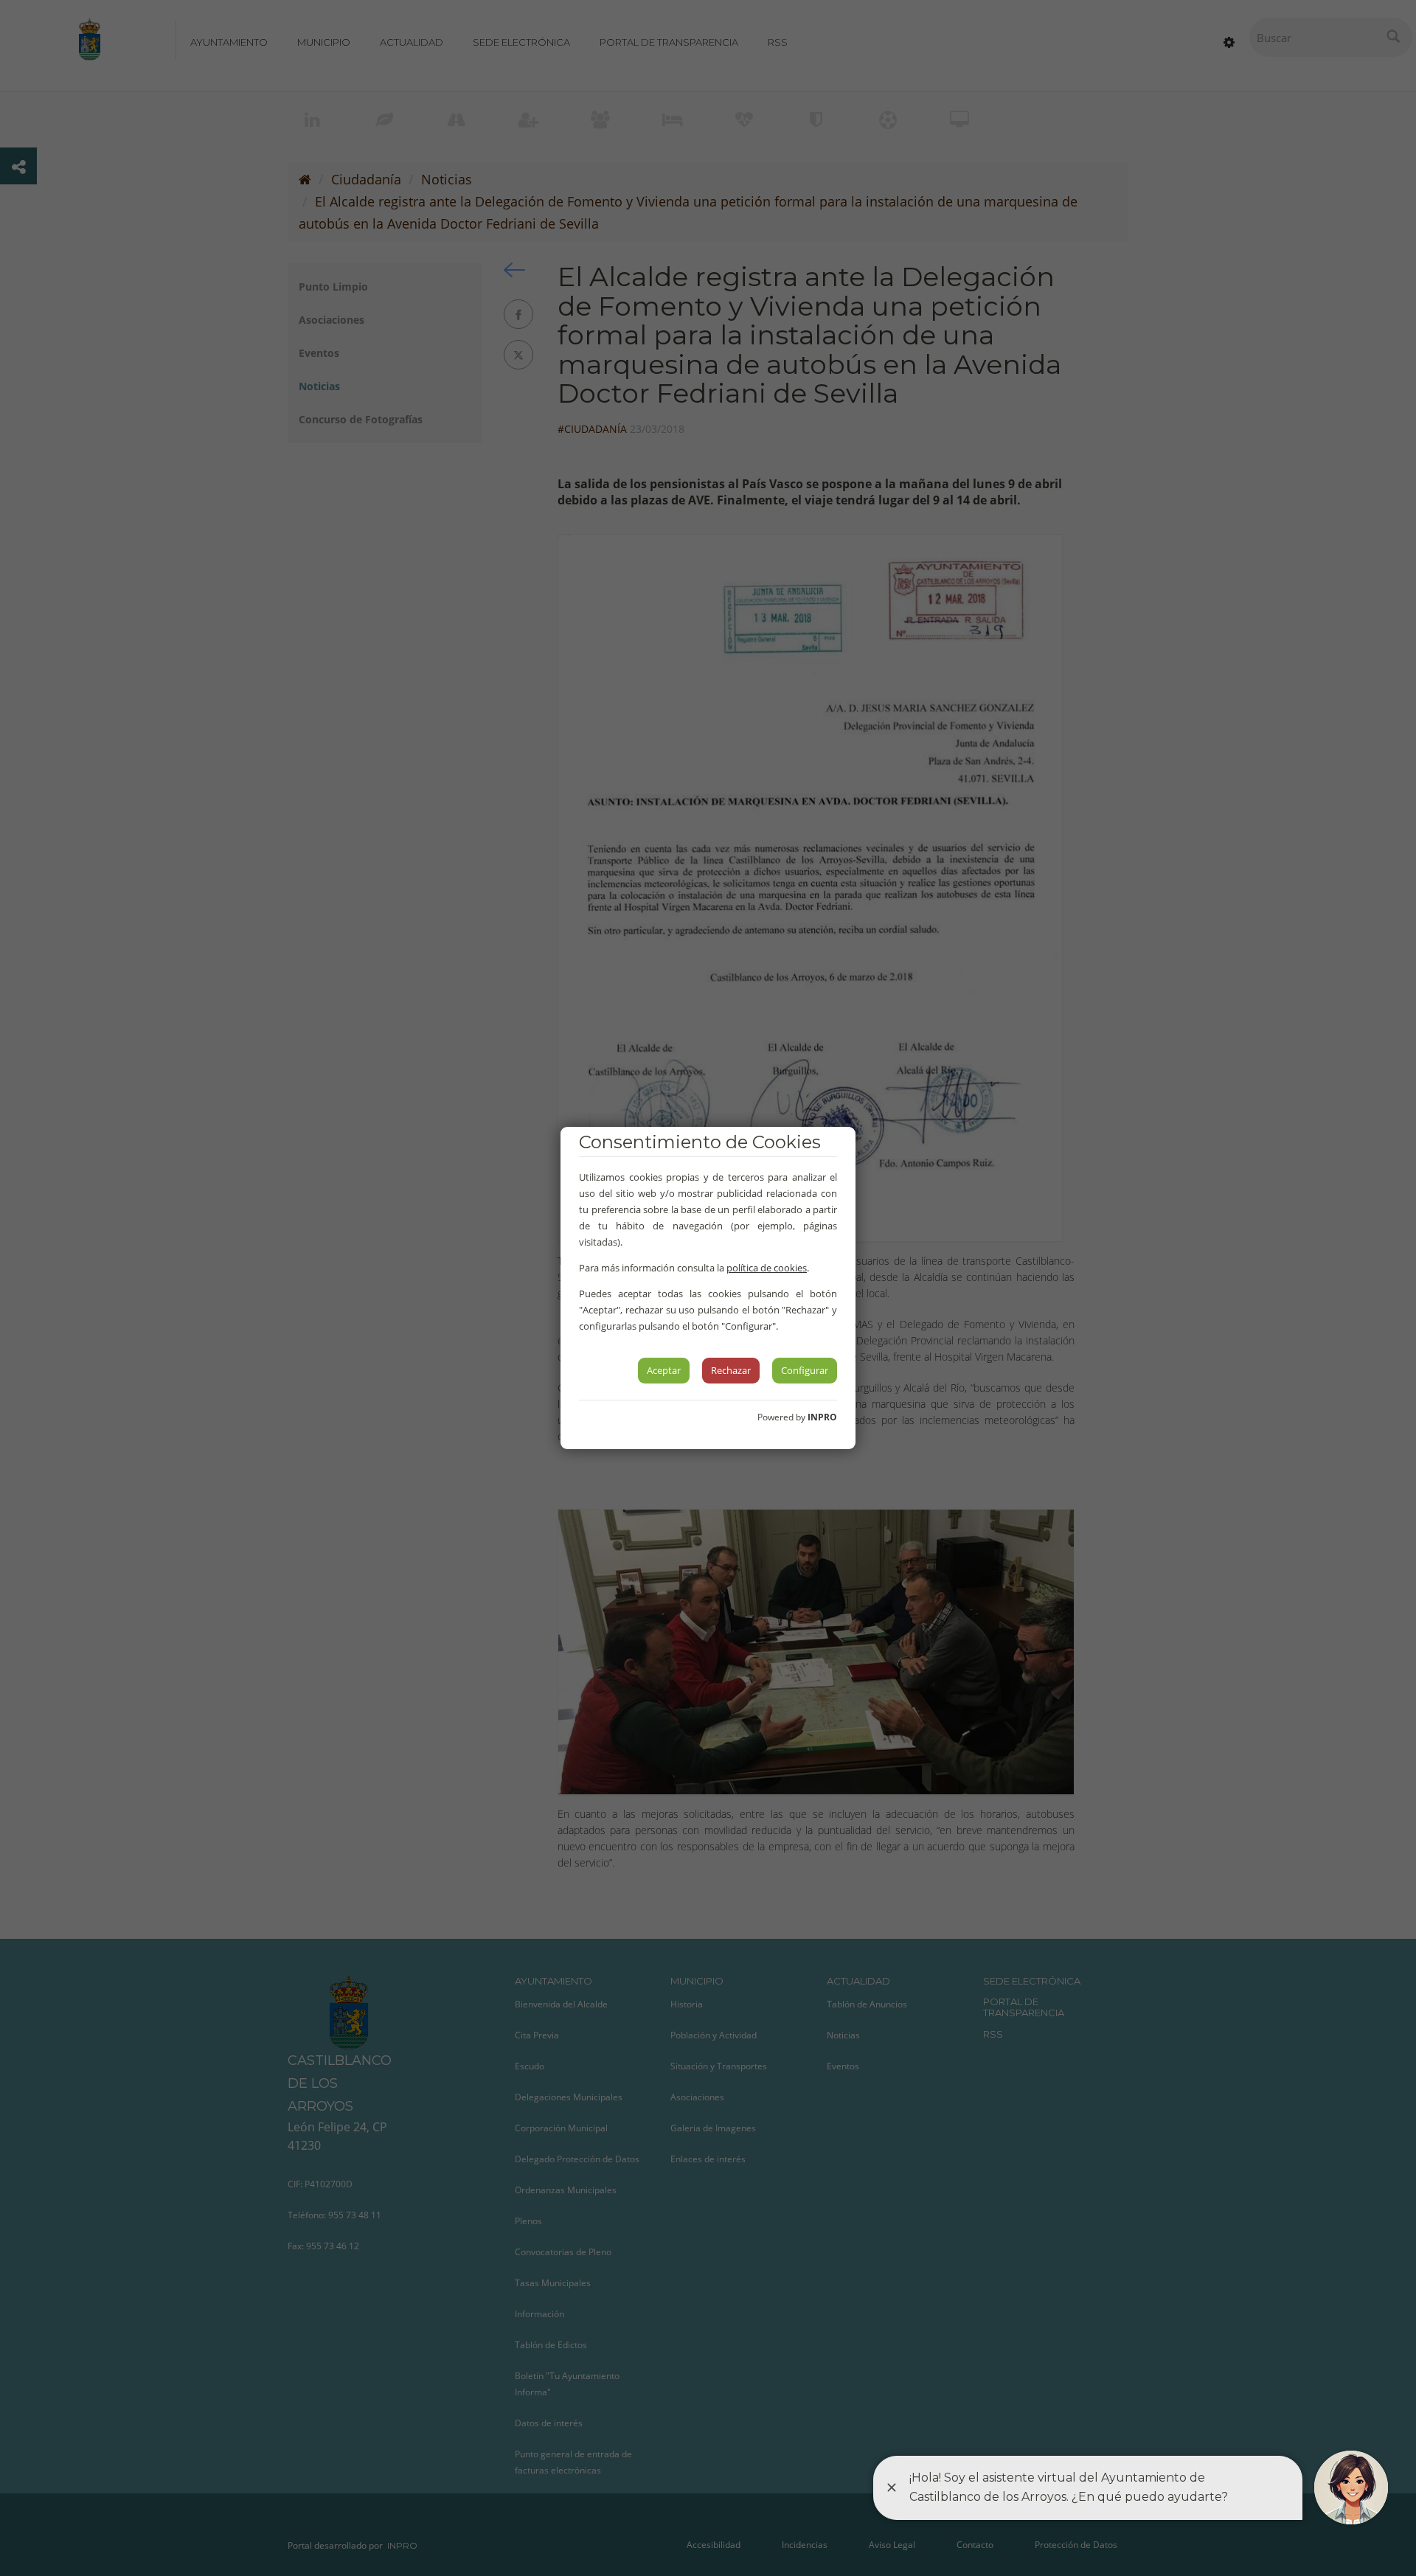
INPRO (822, 1417)
